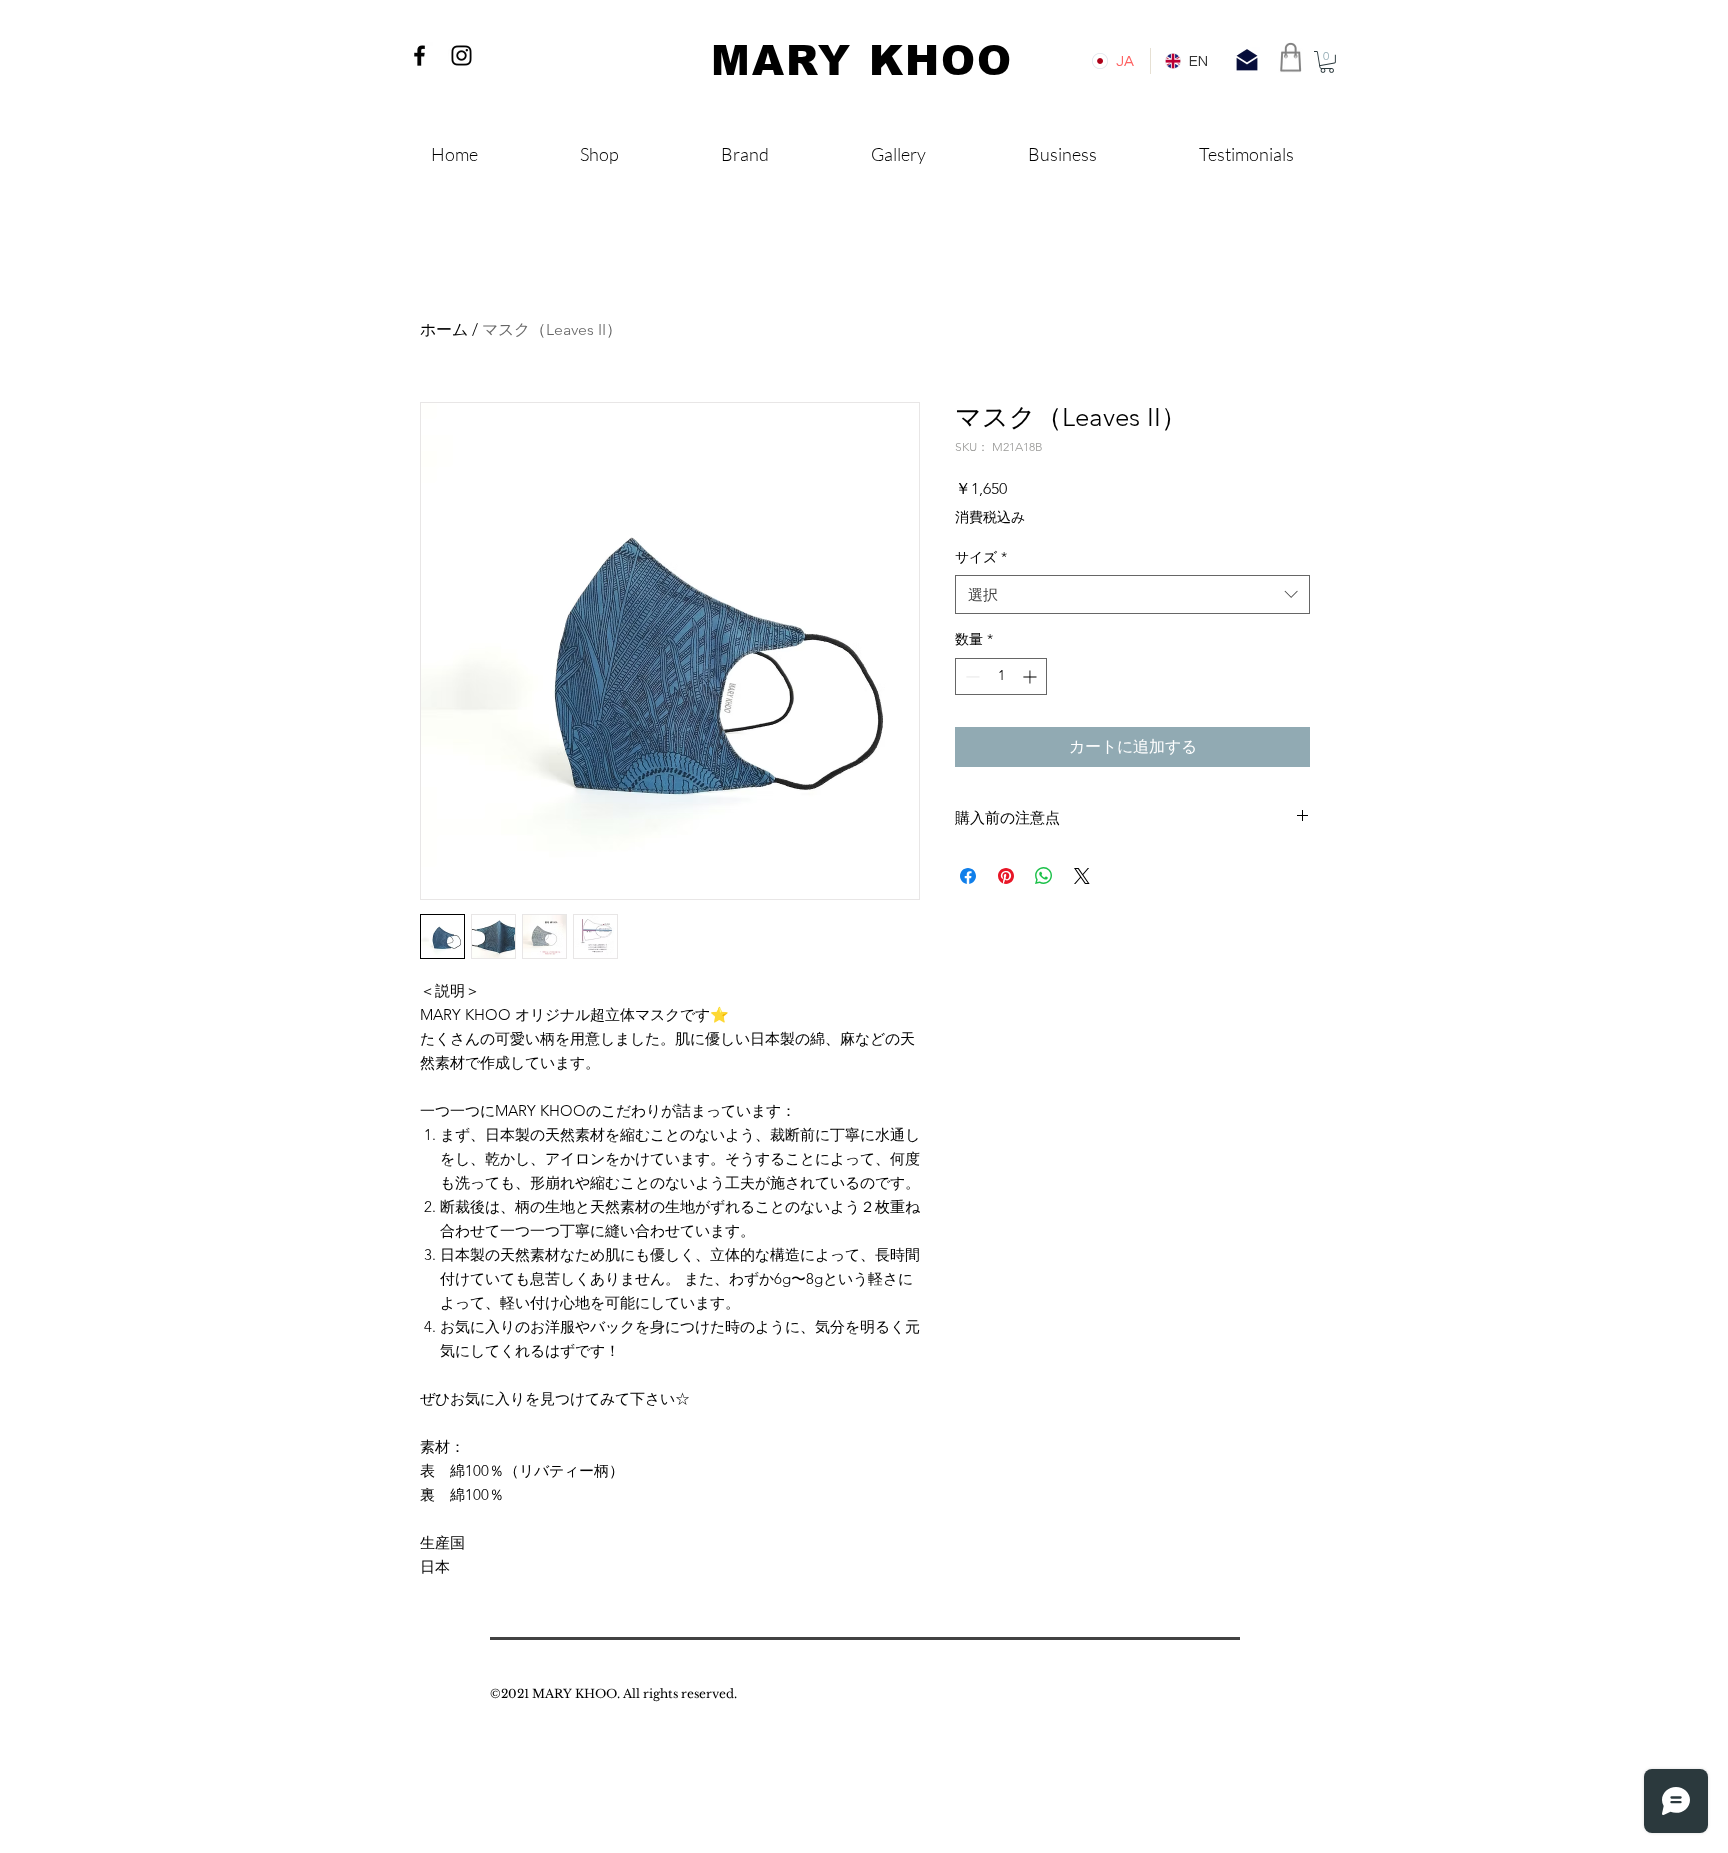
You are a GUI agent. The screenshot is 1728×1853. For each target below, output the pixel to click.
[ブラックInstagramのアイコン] (461, 55)
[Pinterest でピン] (1006, 876)
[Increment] (1031, 676)
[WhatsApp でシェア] (1044, 876)
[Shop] (1291, 57)
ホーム (444, 329)
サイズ (981, 557)
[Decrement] (970, 676)
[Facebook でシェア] (968, 876)
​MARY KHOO (861, 61)
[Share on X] (1082, 876)
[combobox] (1132, 594)
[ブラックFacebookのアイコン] (419, 55)
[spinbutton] (1001, 676)
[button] (1327, 62)
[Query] (1247, 60)
